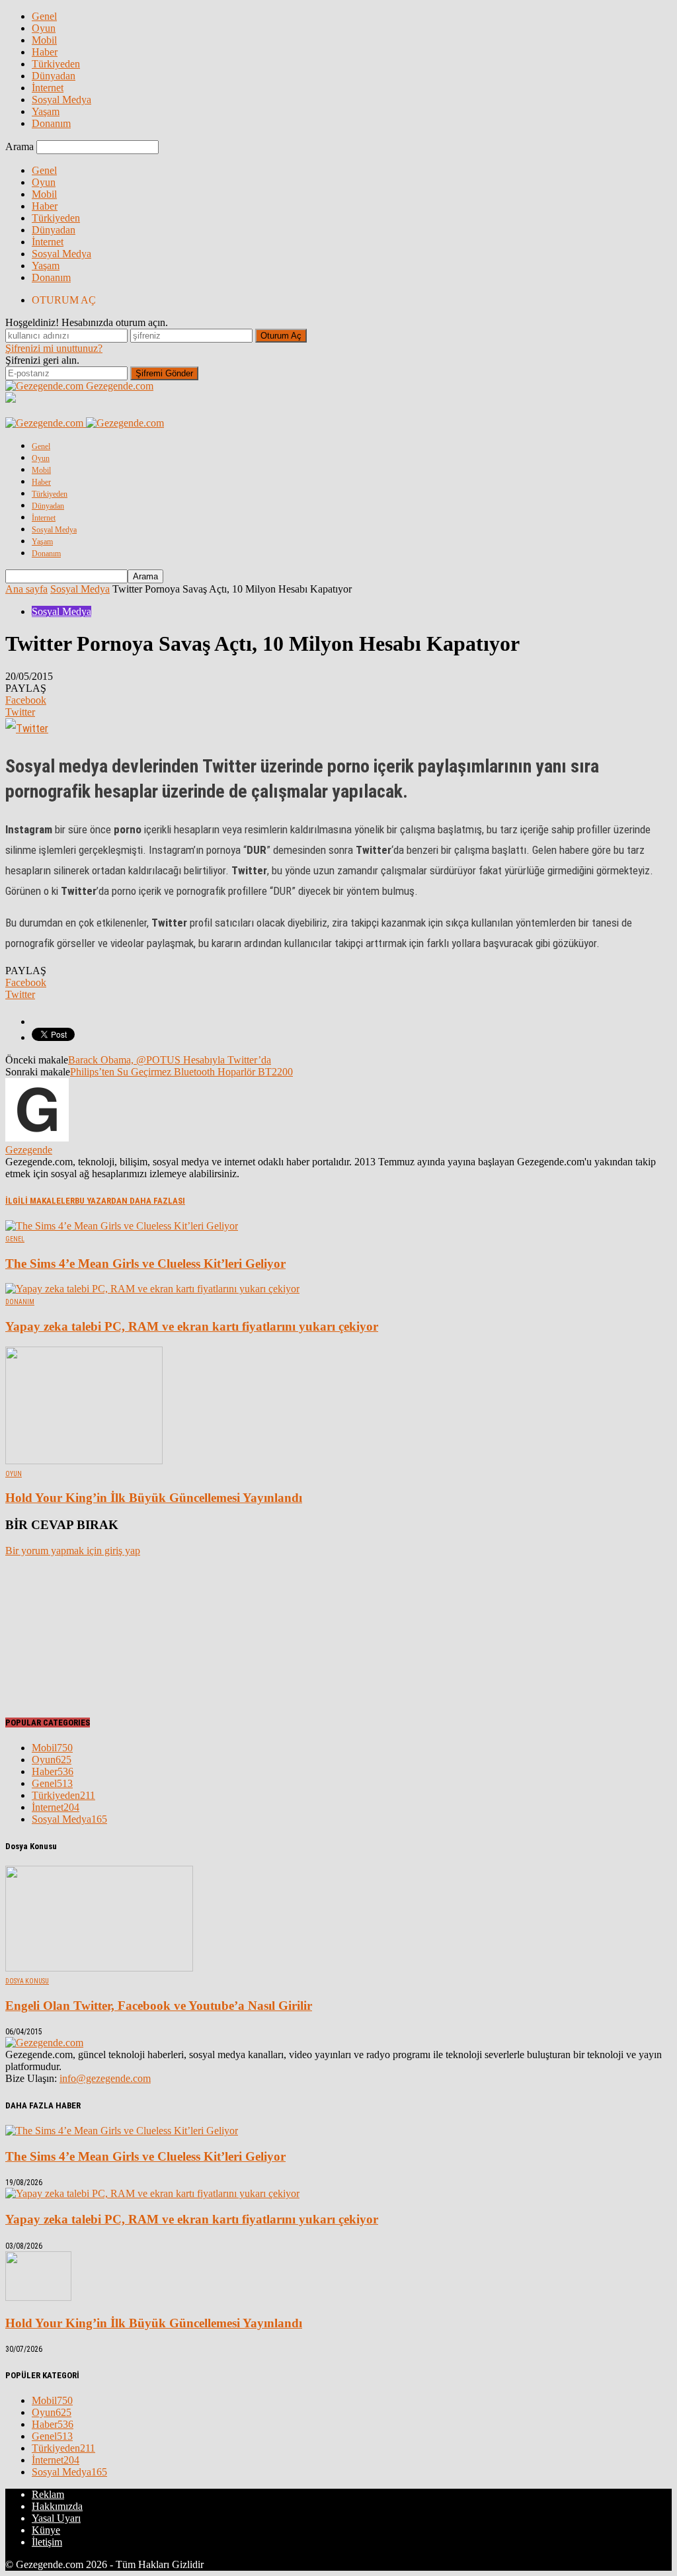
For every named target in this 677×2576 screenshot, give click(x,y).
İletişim (47, 2542)
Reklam (48, 2494)
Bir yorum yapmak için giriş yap (73, 1551)
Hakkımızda (57, 2506)
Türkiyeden (56, 64)
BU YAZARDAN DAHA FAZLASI (130, 1201)
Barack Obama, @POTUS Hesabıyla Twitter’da (170, 1060)
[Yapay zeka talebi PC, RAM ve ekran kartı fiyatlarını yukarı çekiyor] (152, 1289)
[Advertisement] (71, 1634)
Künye (46, 2530)
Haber (45, 52)
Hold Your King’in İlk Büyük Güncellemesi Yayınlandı (154, 1498)
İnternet (48, 88)
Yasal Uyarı (56, 2518)
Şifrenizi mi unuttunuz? (54, 348)
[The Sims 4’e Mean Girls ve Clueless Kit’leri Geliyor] (122, 1226)
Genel (44, 16)
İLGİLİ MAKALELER (40, 1201)
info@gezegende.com (105, 2078)
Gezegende (29, 1150)
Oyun (44, 28)
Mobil (44, 40)
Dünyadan (54, 76)
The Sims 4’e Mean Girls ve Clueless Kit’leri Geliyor (145, 1264)
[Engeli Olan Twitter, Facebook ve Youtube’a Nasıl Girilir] (99, 1968)
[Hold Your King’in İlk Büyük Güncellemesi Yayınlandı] (84, 1461)
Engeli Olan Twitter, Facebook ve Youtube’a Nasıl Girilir (159, 2006)
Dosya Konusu (27, 1981)
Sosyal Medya (61, 100)
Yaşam (46, 111)
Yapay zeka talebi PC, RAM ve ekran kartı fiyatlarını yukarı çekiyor (192, 1326)
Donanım (51, 123)
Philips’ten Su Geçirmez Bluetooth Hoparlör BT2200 (181, 1072)
